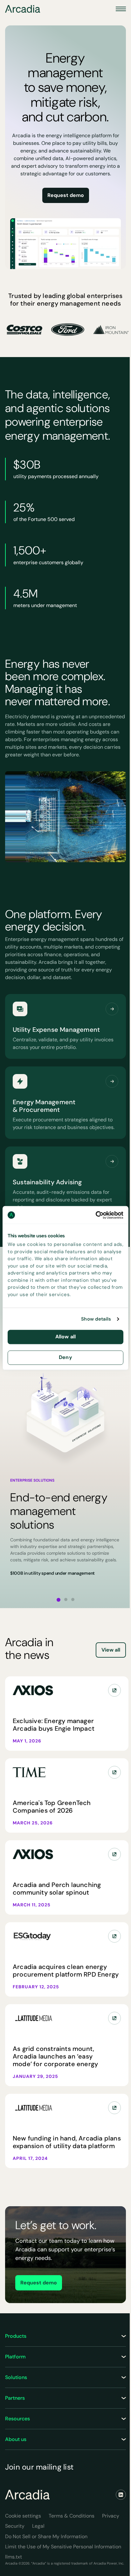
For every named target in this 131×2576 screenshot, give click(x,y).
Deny (65, 1357)
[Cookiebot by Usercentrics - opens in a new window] (96, 1215)
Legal (38, 2526)
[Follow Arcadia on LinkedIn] (121, 2495)
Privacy (111, 2516)
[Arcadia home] (27, 2495)
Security (15, 2526)
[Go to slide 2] (66, 1599)
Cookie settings (23, 2516)
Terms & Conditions (72, 2516)
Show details (96, 1319)
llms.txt (14, 2557)
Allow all (65, 1337)
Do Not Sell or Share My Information (46, 2536)
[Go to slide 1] (59, 1600)
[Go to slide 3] (73, 1599)
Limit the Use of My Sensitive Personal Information (63, 2547)
